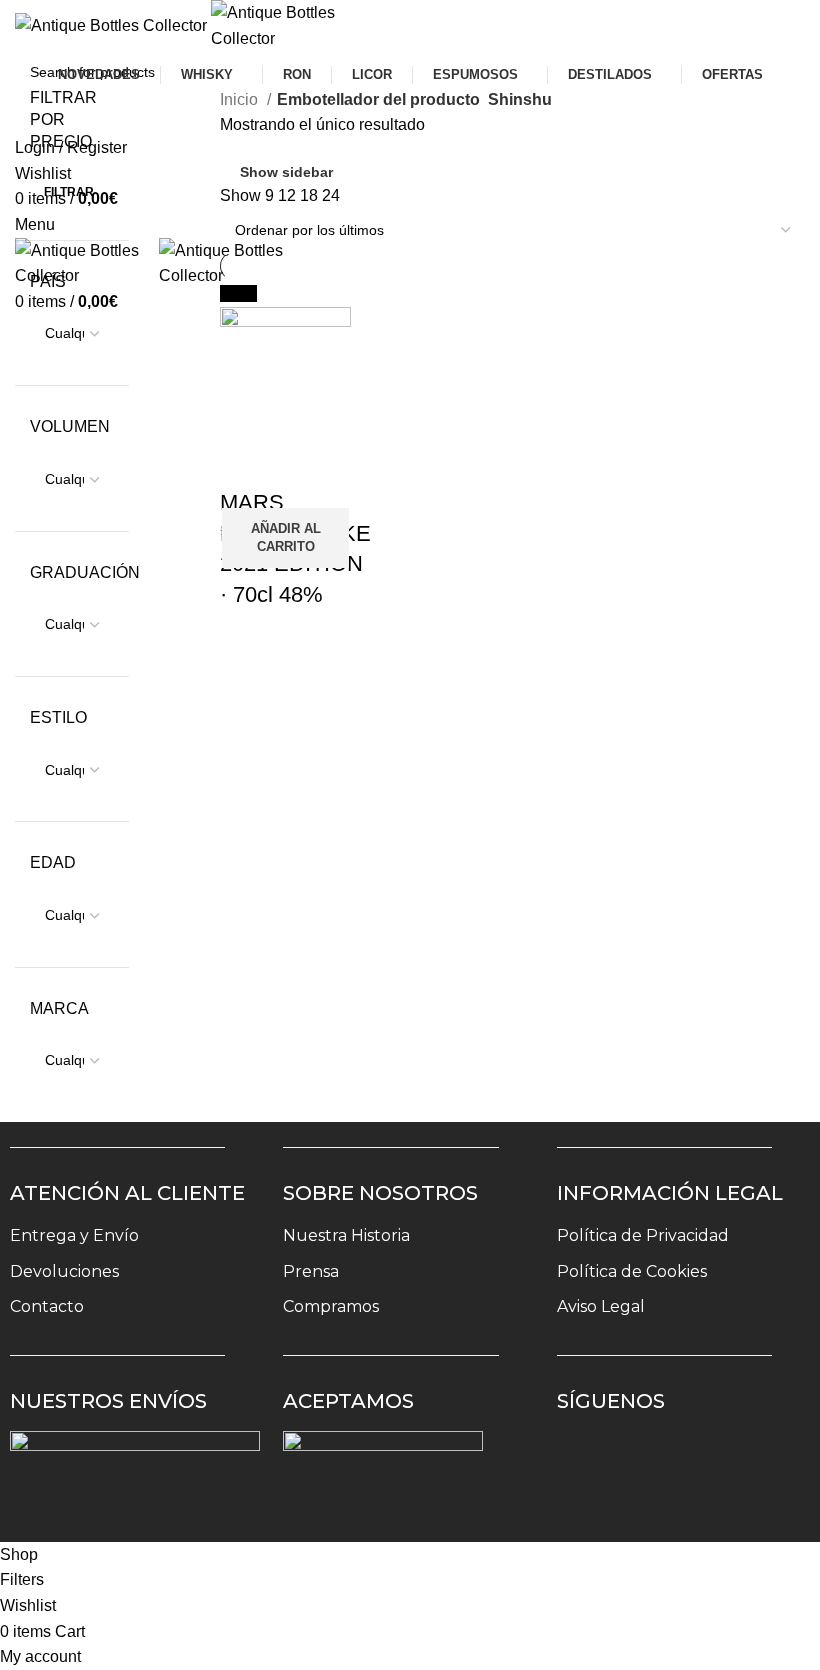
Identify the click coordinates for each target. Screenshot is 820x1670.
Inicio (241, 99)
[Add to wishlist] (245, 463)
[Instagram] (586, 1460)
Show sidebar (286, 172)
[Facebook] (644, 1460)
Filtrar (69, 192)
